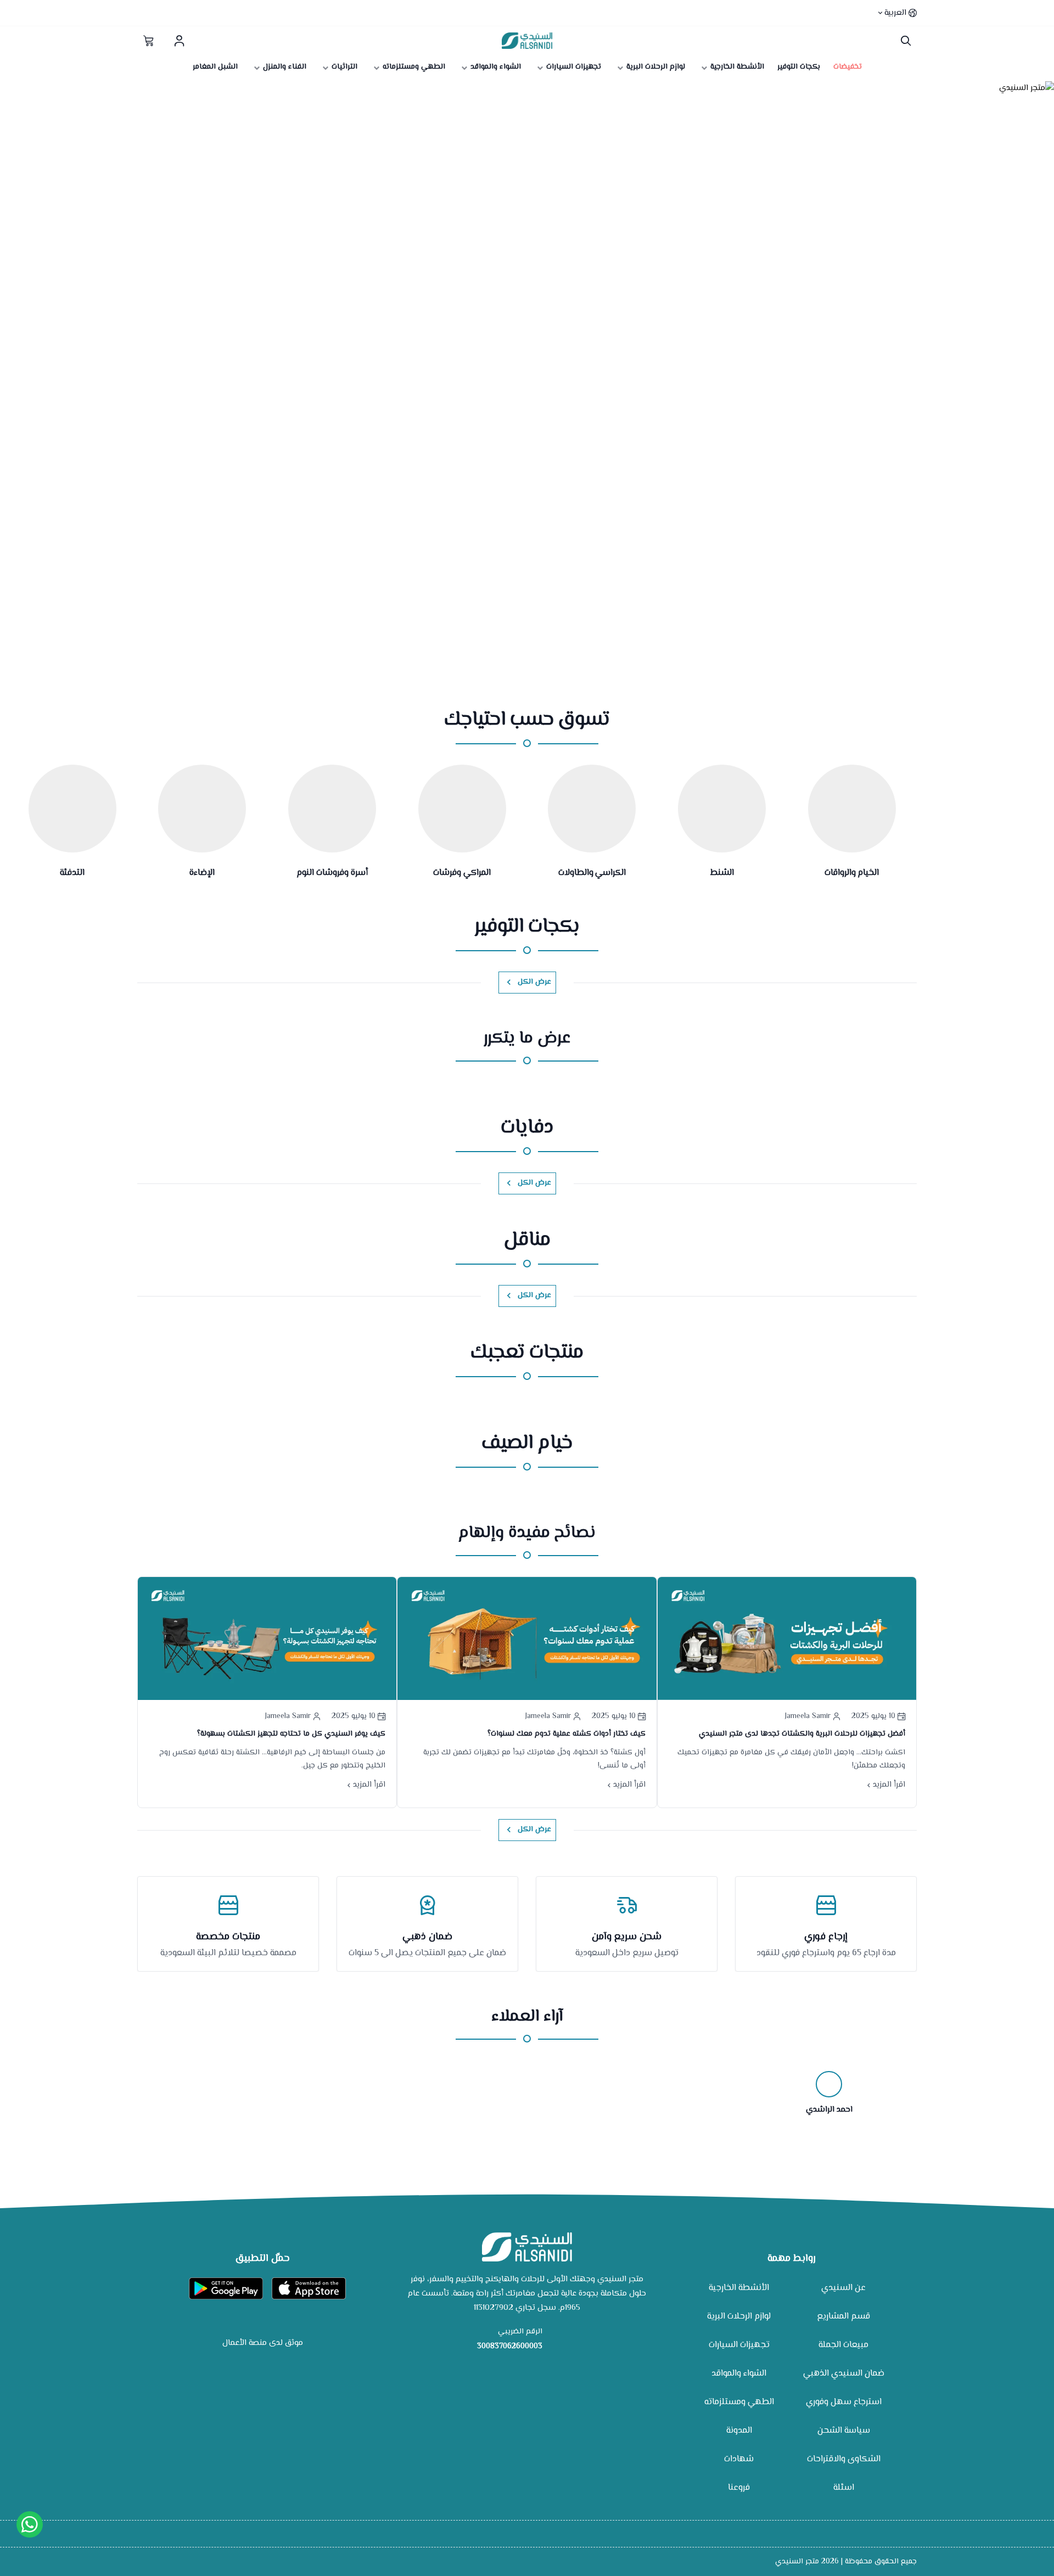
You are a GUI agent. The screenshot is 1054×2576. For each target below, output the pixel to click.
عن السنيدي (843, 2288)
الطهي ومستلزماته (739, 2402)
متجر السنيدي (797, 2562)
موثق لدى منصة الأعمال (263, 2343)
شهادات (739, 2459)
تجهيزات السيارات (739, 2345)
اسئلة (844, 2488)
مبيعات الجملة (843, 2345)
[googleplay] (226, 2288)
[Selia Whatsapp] (30, 2524)
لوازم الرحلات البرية (739, 2317)
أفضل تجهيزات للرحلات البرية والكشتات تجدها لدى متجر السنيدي (802, 1734)
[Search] (903, 41)
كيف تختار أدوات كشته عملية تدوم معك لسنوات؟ (567, 1734)
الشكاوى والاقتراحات (844, 2459)
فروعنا (739, 2488)
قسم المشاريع (843, 2317)
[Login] (179, 41)
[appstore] (309, 2288)
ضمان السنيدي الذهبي (844, 2374)
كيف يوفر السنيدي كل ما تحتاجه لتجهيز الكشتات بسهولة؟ (291, 1734)
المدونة (739, 2431)
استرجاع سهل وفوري (844, 2402)
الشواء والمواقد (739, 2374)
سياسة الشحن (844, 2431)
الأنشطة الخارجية (739, 2288)
